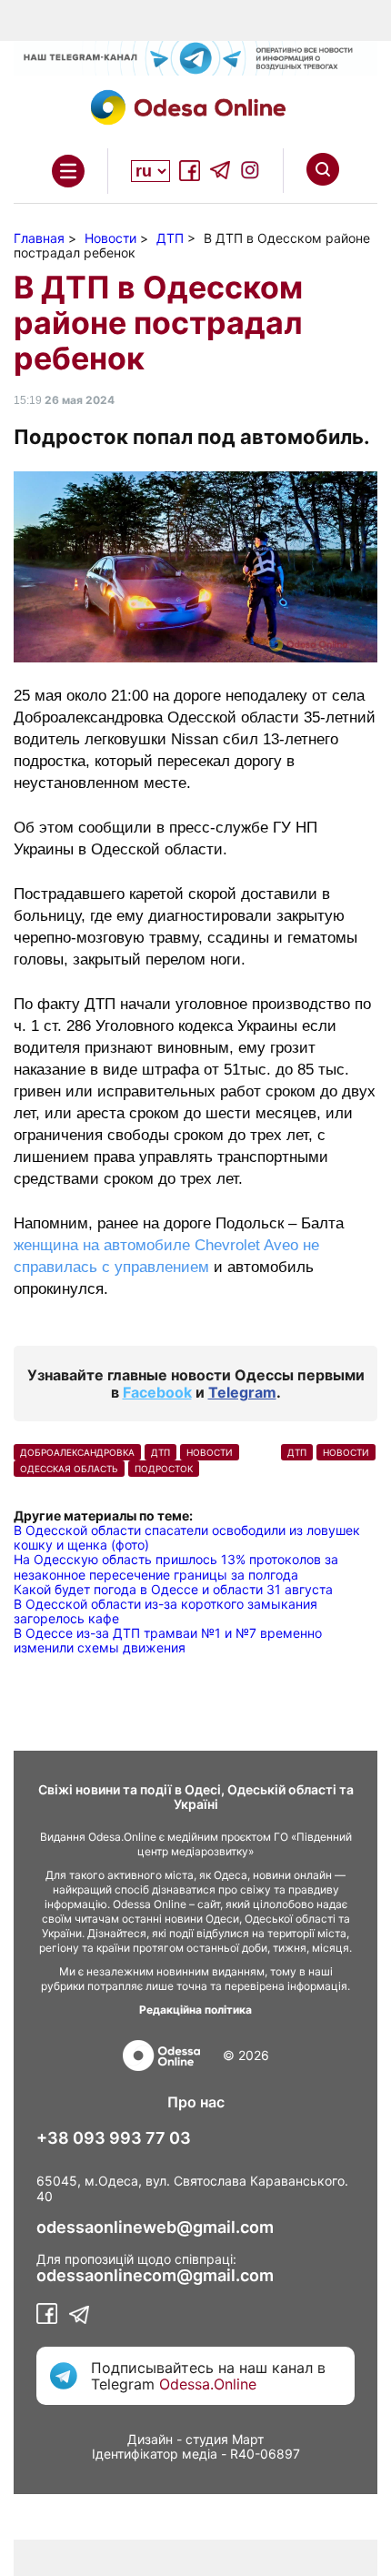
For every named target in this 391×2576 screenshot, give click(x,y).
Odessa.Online (208, 2384)
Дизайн (150, 2439)
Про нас (196, 2102)
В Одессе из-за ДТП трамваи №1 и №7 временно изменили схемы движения (168, 1640)
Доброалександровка (77, 1452)
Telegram (242, 1392)
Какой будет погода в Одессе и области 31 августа (173, 1589)
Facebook (157, 1392)
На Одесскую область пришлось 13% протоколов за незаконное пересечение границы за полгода (176, 1566)
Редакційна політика (195, 2010)
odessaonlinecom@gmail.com (155, 2276)
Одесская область (69, 1469)
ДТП (160, 1452)
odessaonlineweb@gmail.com (155, 2227)
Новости (210, 1452)
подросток (164, 1469)
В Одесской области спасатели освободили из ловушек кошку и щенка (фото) (187, 1537)
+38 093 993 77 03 (114, 2138)
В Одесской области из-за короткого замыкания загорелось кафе (165, 1611)
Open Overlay (68, 171)
